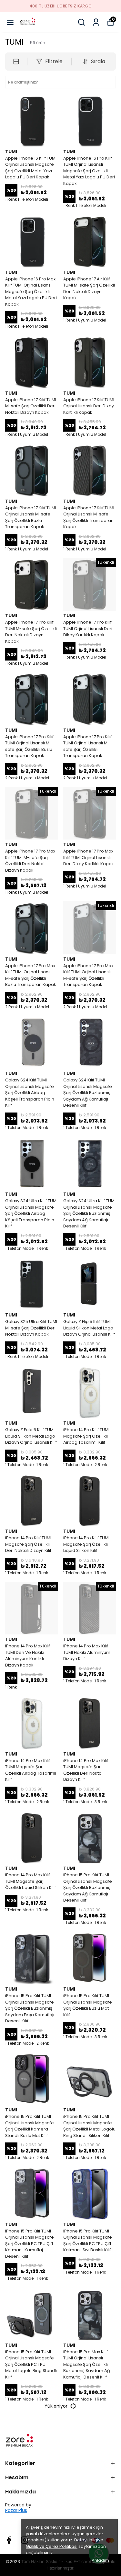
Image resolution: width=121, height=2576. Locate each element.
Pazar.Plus (16, 2510)
